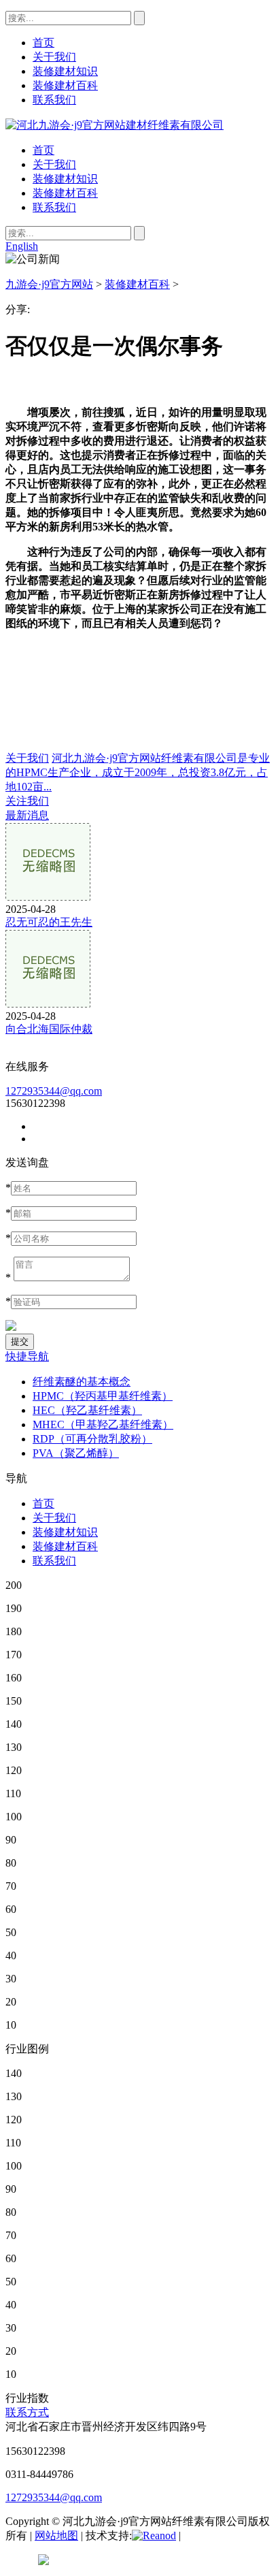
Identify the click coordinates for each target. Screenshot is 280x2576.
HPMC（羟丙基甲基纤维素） (103, 1396)
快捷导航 (27, 1356)
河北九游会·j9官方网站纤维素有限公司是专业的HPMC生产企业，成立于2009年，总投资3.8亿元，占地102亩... (138, 772)
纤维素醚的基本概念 (82, 1382)
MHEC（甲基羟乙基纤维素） (103, 1424)
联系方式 (27, 2412)
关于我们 (54, 164)
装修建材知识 (65, 179)
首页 (43, 150)
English (22, 246)
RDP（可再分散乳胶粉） (92, 1439)
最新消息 (27, 815)
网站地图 (56, 2535)
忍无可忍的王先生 (49, 922)
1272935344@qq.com (54, 1091)
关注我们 (27, 801)
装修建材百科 (65, 193)
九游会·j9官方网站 (49, 284)
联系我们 (54, 207)
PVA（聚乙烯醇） (76, 1453)
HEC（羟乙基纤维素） (87, 1410)
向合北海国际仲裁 (49, 1029)
